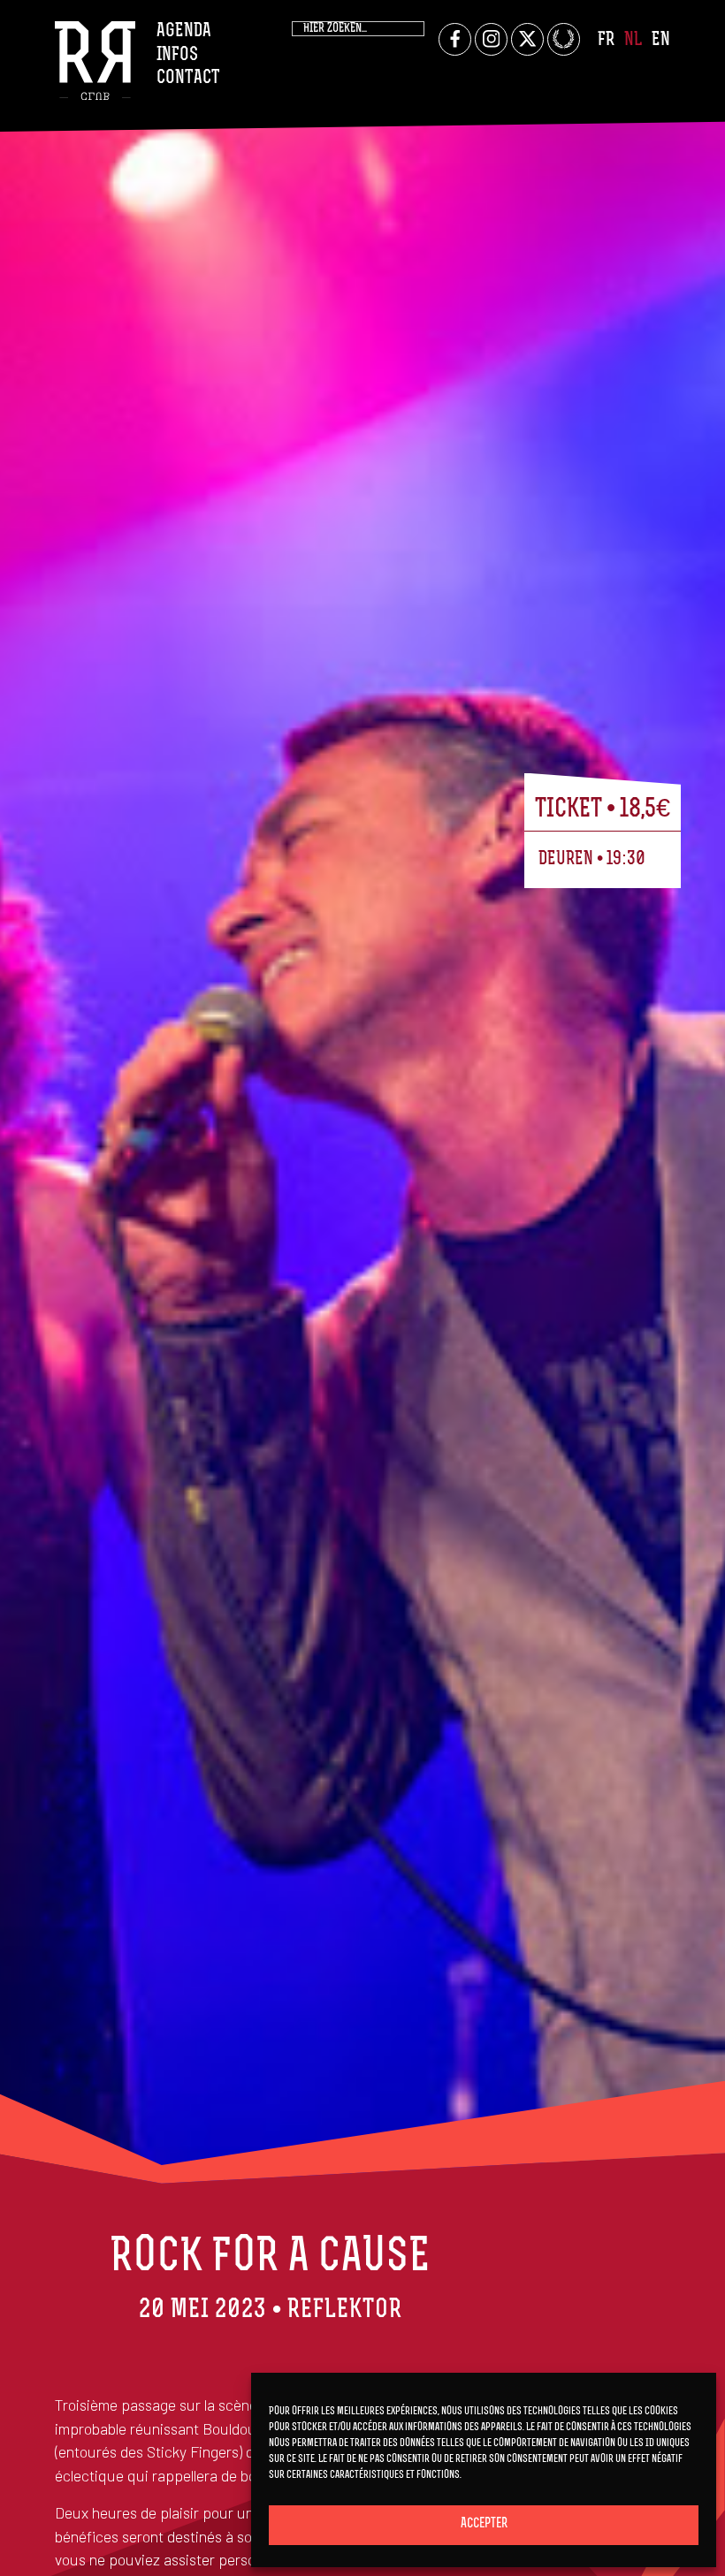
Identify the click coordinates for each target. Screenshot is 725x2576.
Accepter (484, 2524)
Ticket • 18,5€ (603, 810)
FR (606, 40)
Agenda (184, 31)
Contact (188, 78)
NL (633, 40)
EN (661, 40)
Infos (177, 55)
